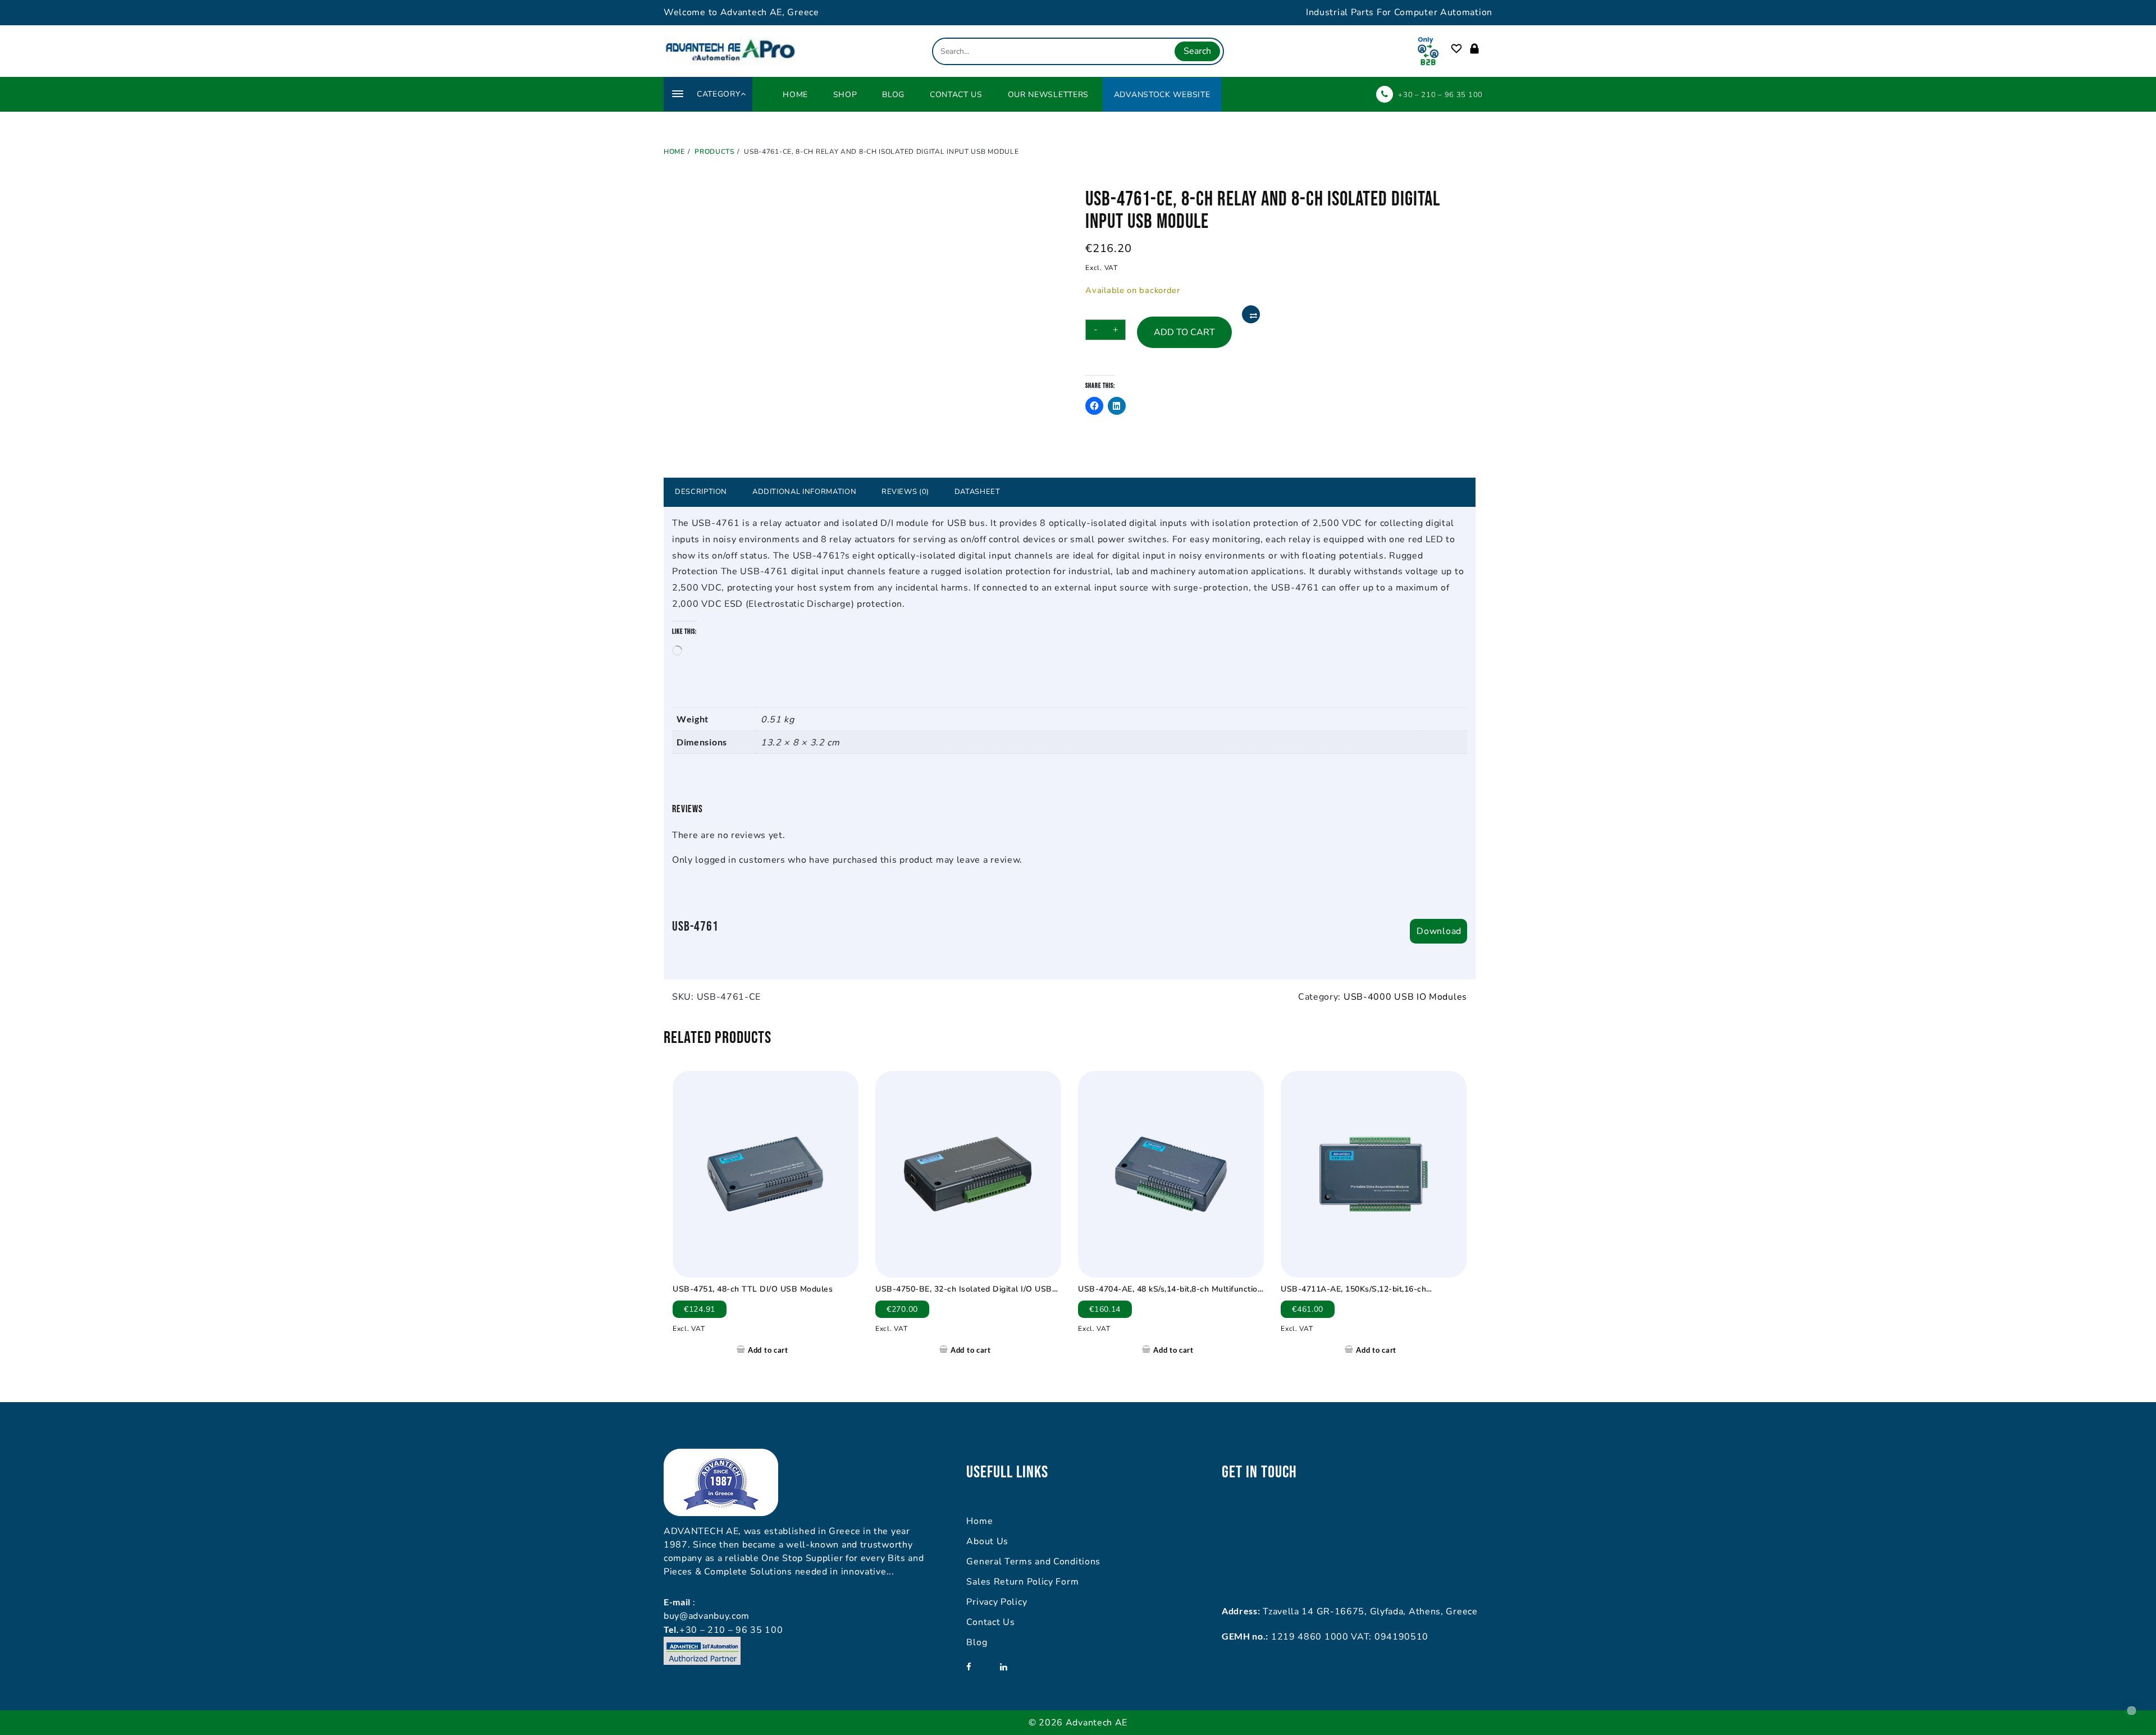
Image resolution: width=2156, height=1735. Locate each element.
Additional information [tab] (804, 492)
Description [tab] (701, 492)
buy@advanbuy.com (707, 1616)
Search (1197, 51)
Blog (977, 1642)
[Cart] (1487, 49)
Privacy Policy (997, 1602)
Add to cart (1184, 332)
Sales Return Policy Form (1022, 1582)
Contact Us (990, 1622)
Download (1439, 931)
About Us (987, 1541)
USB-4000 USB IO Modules (1405, 997)
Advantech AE (1097, 1723)
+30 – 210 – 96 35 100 (1440, 95)
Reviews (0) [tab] (905, 492)
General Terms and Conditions (1033, 1562)
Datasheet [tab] (977, 492)
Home (979, 1521)
